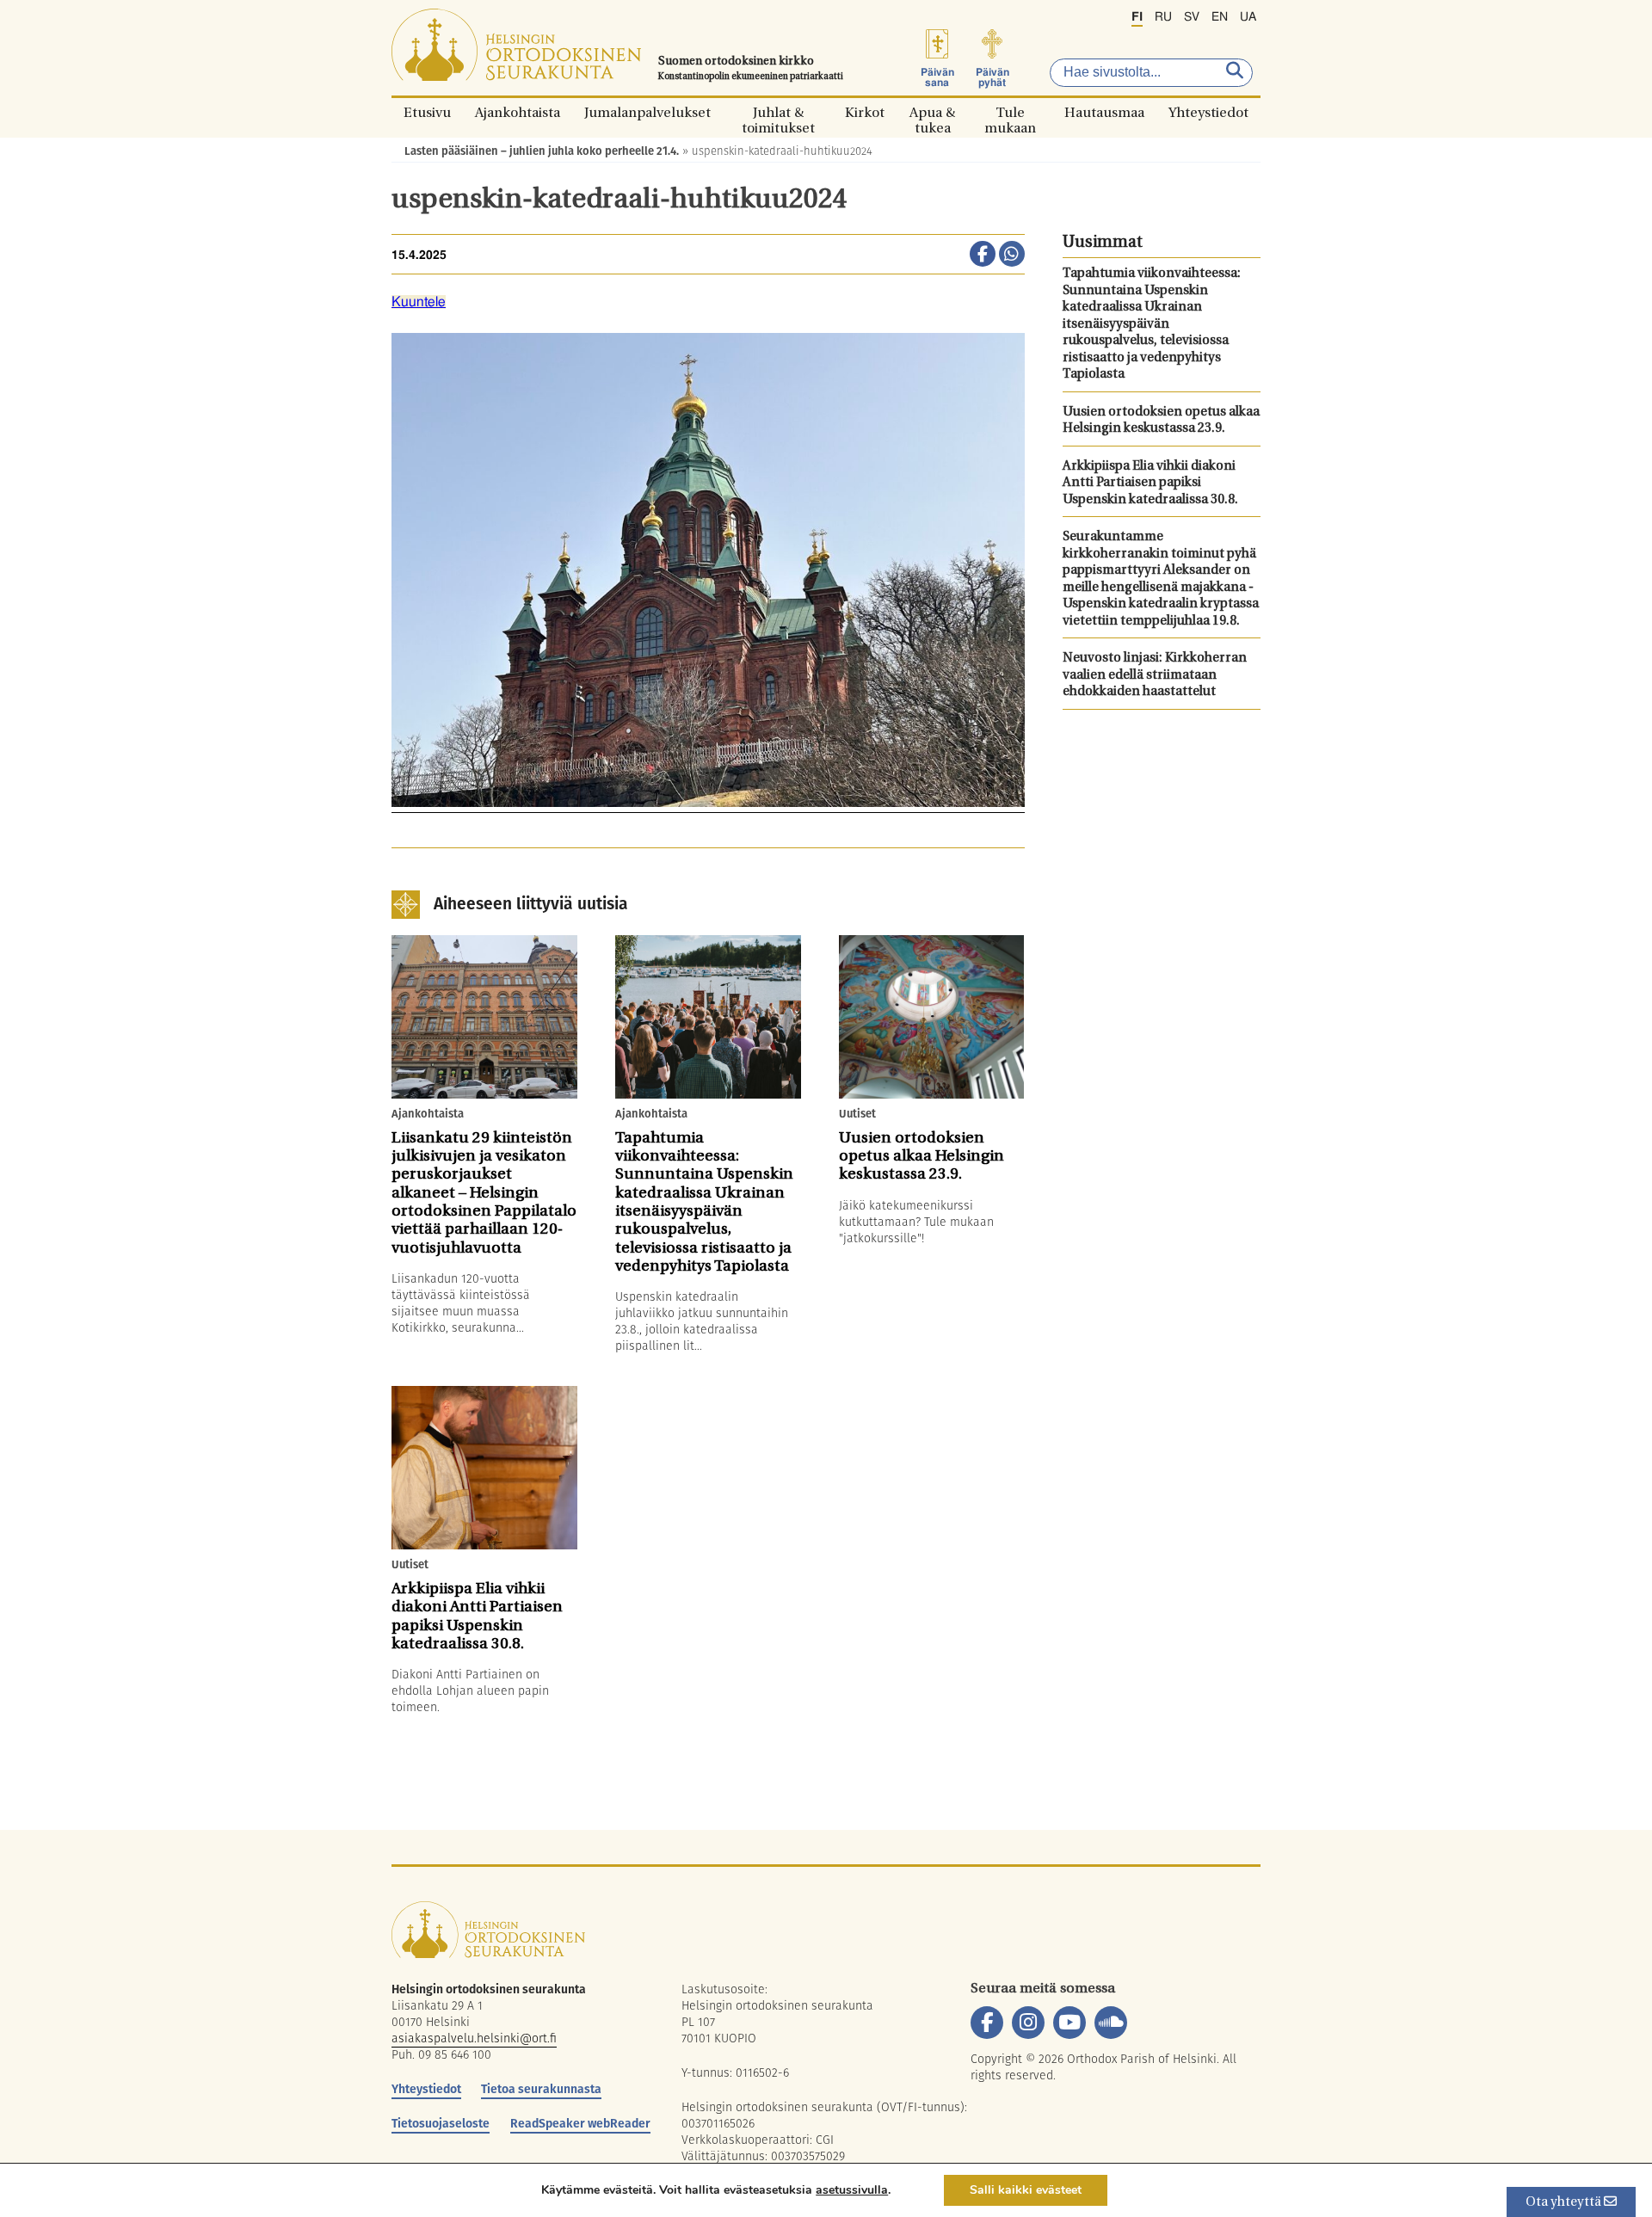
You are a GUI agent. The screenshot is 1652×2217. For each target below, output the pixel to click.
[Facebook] (987, 2023)
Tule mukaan (1010, 112)
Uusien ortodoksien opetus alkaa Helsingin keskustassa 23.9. (1161, 421)
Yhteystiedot (1208, 112)
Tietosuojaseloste (441, 2123)
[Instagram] (1028, 2023)
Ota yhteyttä (1565, 2203)
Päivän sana (937, 77)
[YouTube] (1069, 2023)
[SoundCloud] (1111, 2023)
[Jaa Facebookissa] (983, 256)
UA (1248, 17)
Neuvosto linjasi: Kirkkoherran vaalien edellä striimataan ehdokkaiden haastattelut (1155, 675)
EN (1220, 17)
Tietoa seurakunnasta (541, 2089)
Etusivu (427, 112)
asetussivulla (852, 2190)
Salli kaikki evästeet (1026, 2190)
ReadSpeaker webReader (580, 2123)
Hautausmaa (1104, 112)
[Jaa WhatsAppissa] (1012, 256)
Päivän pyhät (992, 77)
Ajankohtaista (518, 112)
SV (1192, 17)
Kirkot (865, 112)
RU (1163, 17)
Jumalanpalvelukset (647, 112)
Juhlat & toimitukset (778, 112)
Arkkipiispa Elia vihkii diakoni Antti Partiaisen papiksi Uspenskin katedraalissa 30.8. (1150, 483)
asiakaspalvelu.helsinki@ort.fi (474, 2038)
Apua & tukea (932, 112)
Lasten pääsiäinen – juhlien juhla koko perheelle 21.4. (542, 151)
